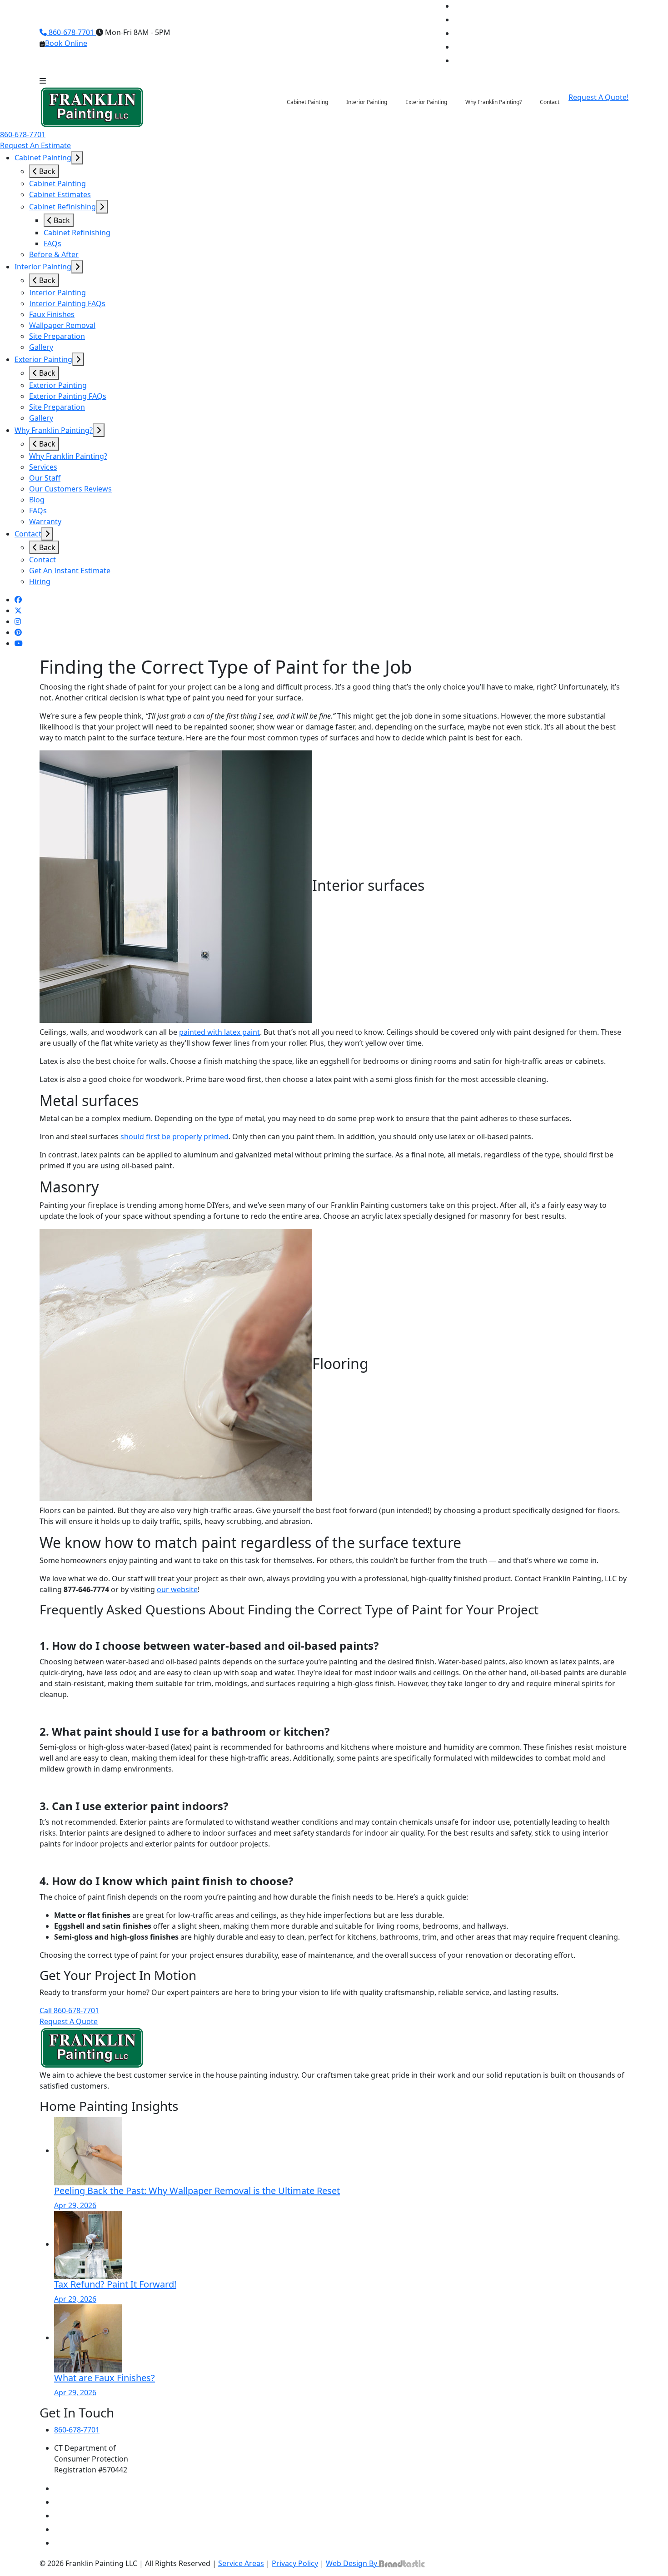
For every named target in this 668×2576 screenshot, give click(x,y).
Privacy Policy (295, 2563)
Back (46, 171)
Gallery (41, 347)
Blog (37, 500)
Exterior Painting (43, 359)
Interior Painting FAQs (67, 303)
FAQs (52, 243)
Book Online (66, 43)
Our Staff (45, 478)
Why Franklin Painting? (54, 430)
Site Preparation (57, 336)
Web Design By (352, 2563)
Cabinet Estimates (60, 194)
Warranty (45, 521)
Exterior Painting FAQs (68, 396)
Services (43, 467)
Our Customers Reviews (70, 489)
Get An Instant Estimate (70, 571)
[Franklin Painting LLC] (92, 107)
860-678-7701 (71, 32)
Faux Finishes (52, 314)
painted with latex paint (219, 1032)
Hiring (40, 581)
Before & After (54, 254)
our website (177, 1589)
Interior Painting (43, 267)
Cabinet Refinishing (62, 207)
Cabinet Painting (43, 158)
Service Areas (241, 2563)
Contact (28, 534)
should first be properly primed (174, 1137)
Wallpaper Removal (62, 325)
